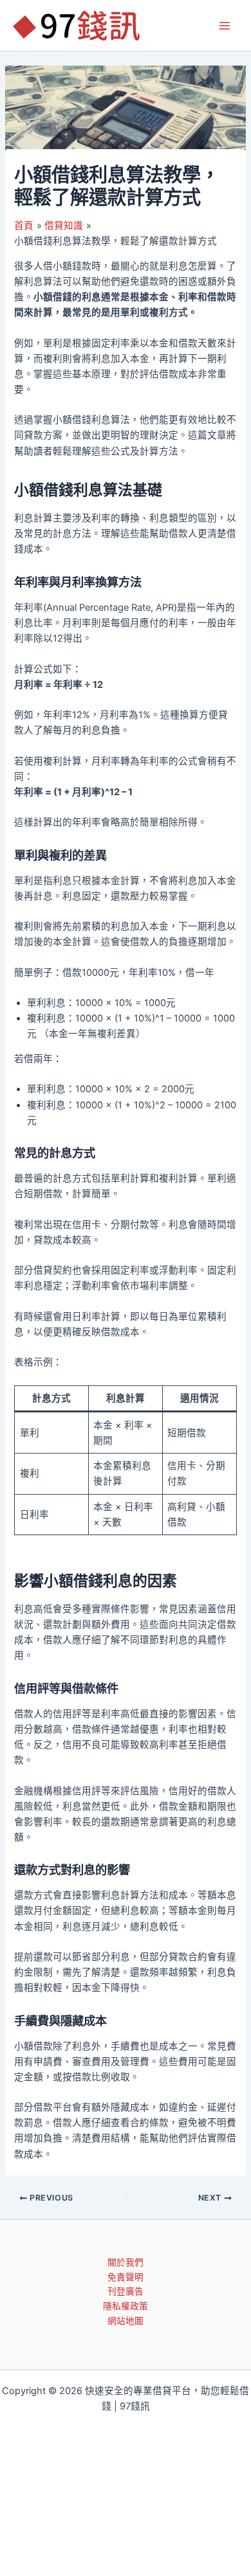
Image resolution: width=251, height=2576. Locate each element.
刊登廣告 (126, 2291)
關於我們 (126, 2262)
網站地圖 (126, 2321)
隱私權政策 (126, 2306)
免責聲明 (126, 2277)
